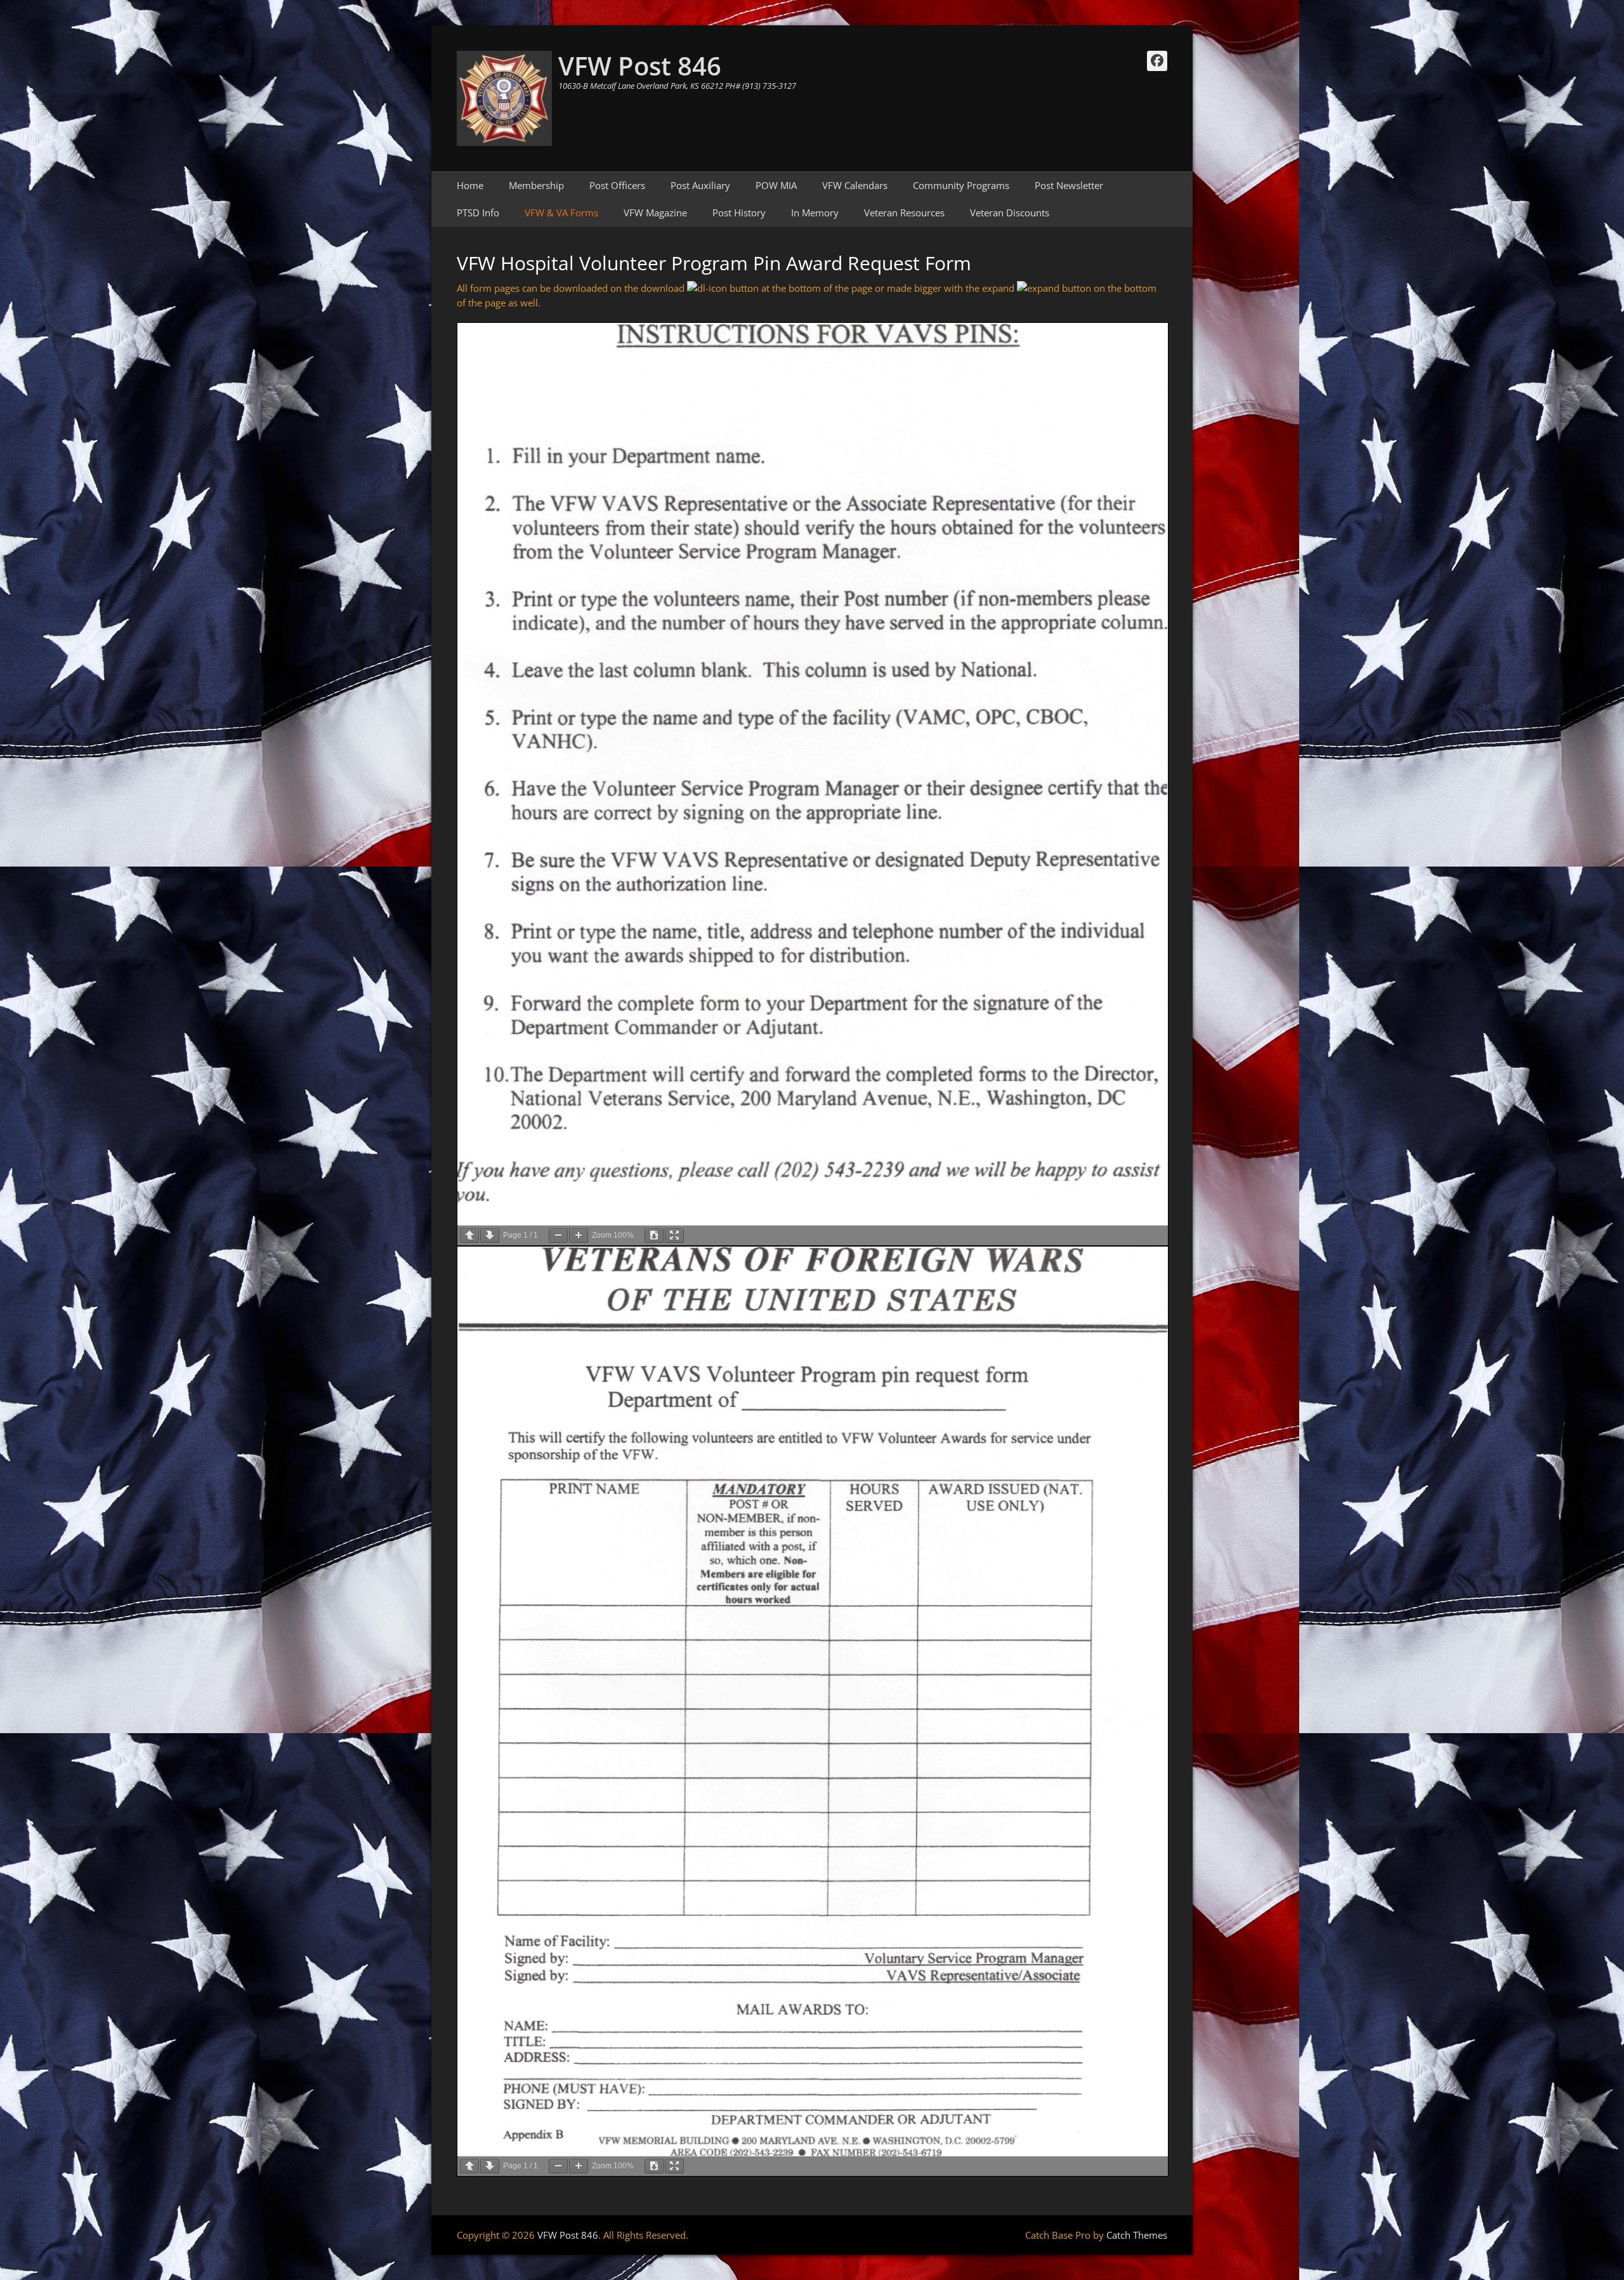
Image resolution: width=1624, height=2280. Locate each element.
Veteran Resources (904, 213)
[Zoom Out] (558, 1235)
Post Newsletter (1069, 185)
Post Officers (617, 185)
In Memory (815, 213)
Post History (739, 213)
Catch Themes (1137, 2235)
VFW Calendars (855, 185)
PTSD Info (478, 213)
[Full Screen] (674, 1235)
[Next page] (490, 1235)
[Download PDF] (654, 1235)
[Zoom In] (579, 1235)
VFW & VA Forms (561, 213)
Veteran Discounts (1010, 213)
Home (470, 185)
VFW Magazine (655, 213)
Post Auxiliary (700, 185)
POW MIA (776, 185)
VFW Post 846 (640, 66)
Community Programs (961, 185)
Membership (536, 185)
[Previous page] (469, 1235)
